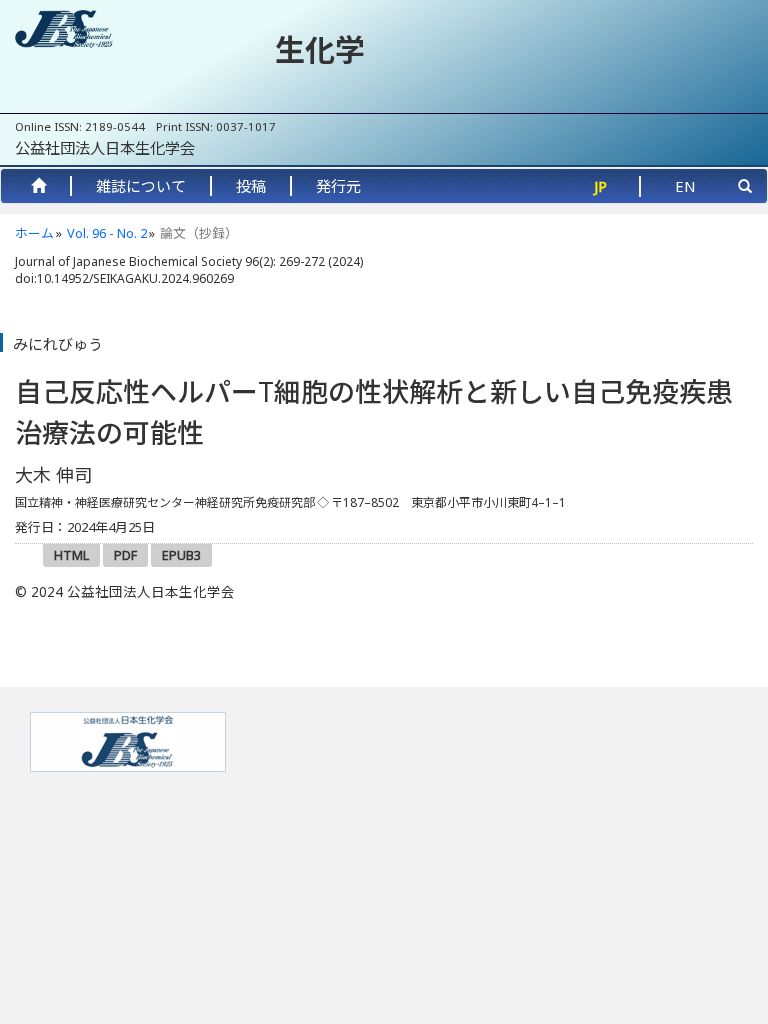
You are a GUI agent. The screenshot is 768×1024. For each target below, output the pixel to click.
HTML (71, 555)
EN (685, 186)
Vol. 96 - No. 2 (107, 233)
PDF (125, 555)
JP (600, 186)
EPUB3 (181, 555)
